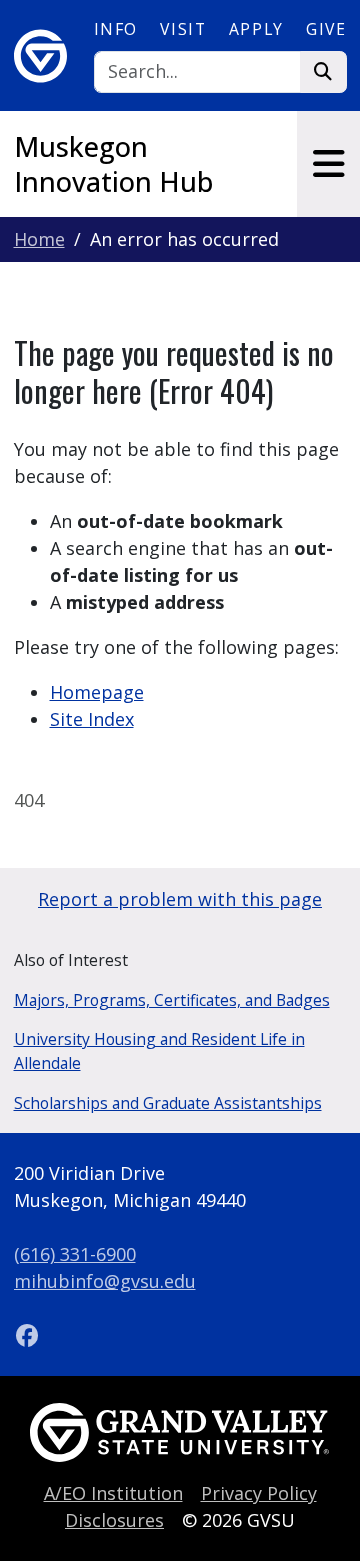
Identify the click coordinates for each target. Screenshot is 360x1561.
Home (39, 239)
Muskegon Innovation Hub (113, 164)
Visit (183, 29)
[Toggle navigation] (328, 164)
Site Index (92, 719)
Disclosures (114, 1520)
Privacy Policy (259, 1493)
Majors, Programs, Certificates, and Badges (172, 1000)
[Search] (323, 72)
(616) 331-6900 (75, 1254)
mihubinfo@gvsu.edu (105, 1281)
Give (326, 29)
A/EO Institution (113, 1493)
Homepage (97, 692)
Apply (256, 29)
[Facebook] (28, 1335)
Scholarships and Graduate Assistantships (168, 1103)
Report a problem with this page (180, 899)
